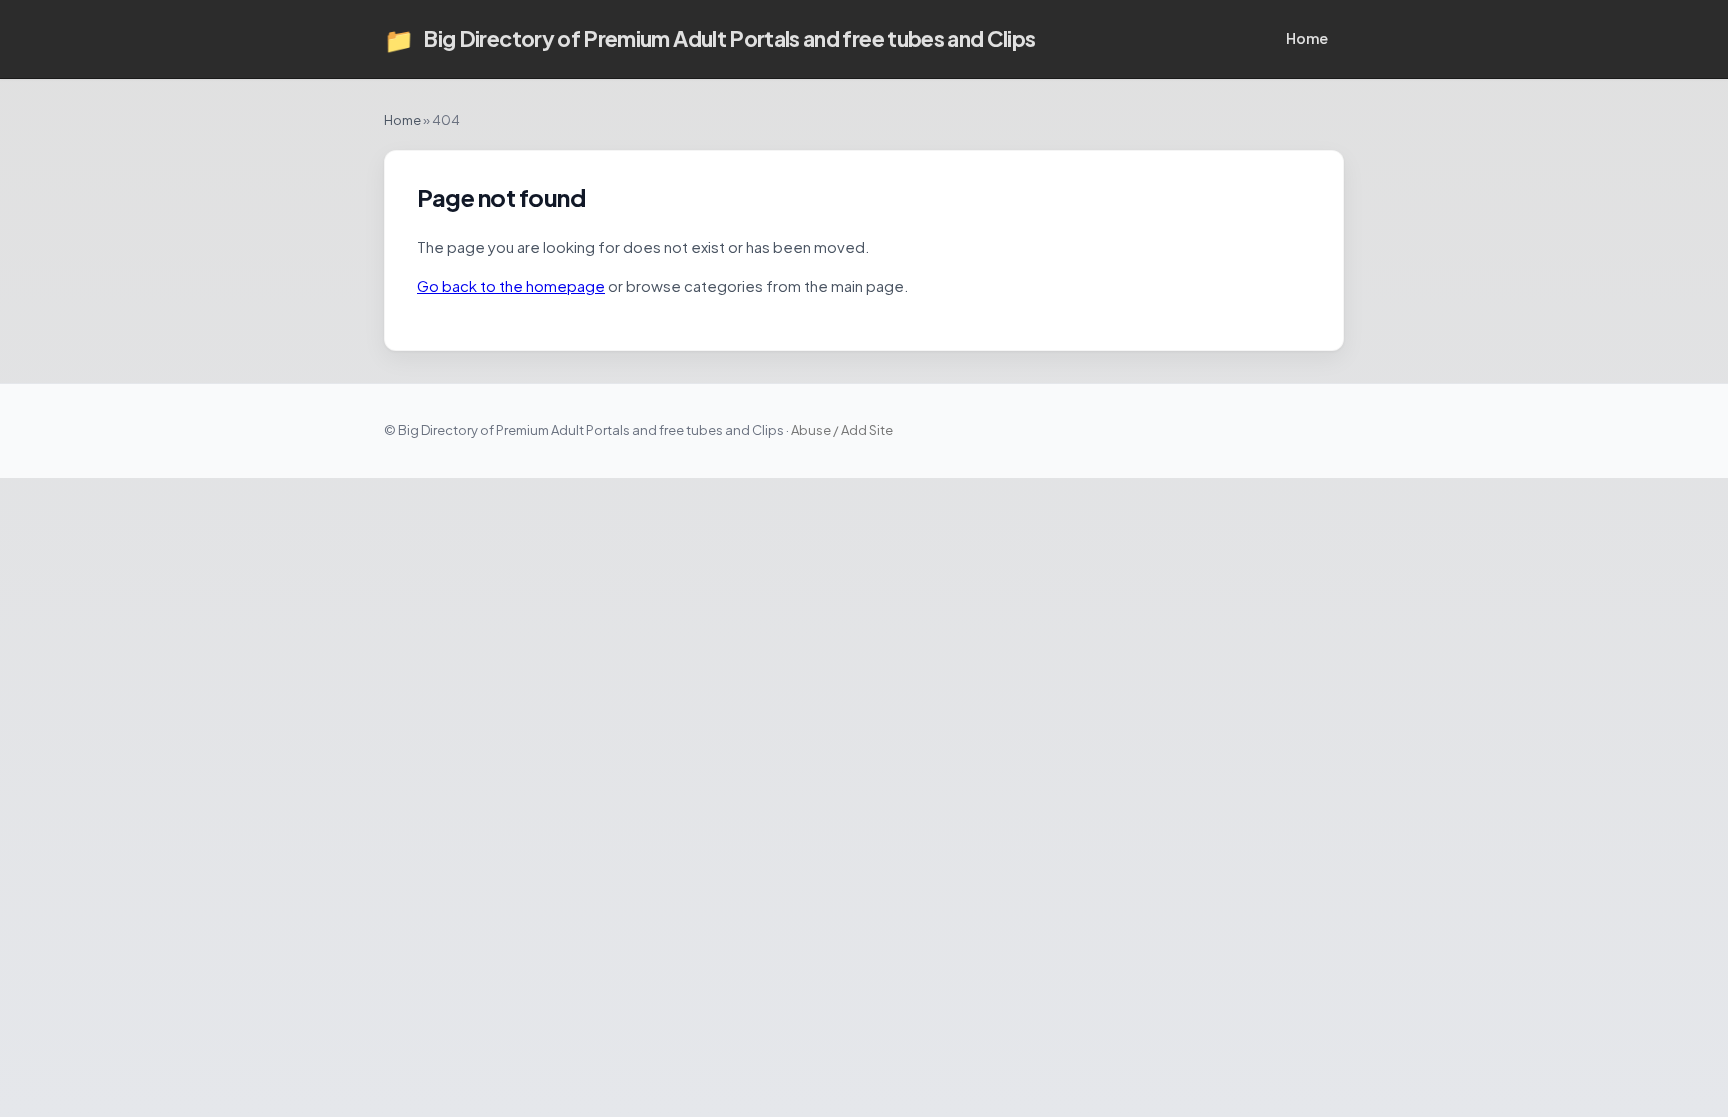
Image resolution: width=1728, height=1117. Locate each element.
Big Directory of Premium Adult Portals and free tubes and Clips (710, 39)
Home (1307, 38)
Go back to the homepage (511, 285)
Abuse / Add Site (842, 430)
